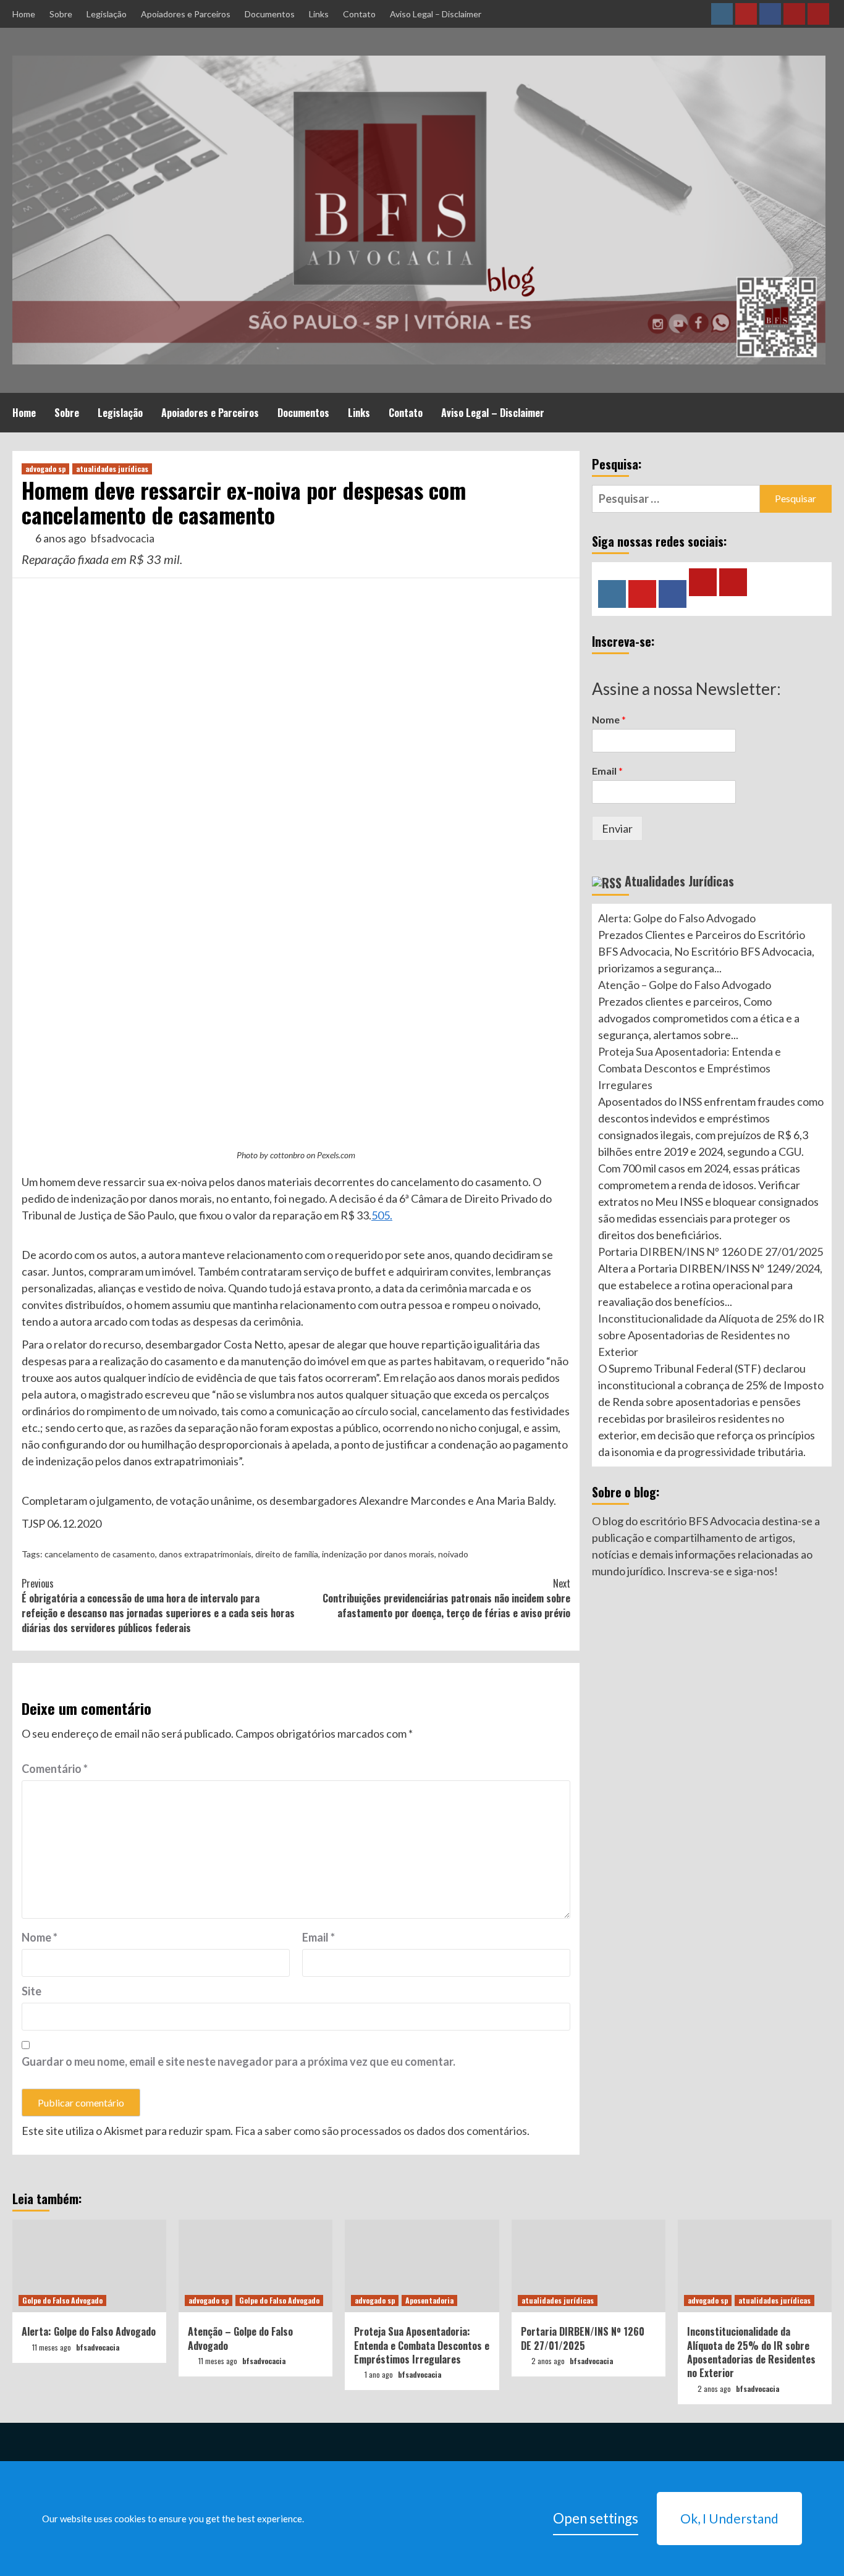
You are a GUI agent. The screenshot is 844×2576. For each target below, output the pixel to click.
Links (319, 14)
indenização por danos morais (378, 1554)
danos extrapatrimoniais (205, 1554)
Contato (359, 14)
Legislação (107, 14)
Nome (40, 1937)
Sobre (61, 14)
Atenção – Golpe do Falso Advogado (685, 985)
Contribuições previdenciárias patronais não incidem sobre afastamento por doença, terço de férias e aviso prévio (446, 1598)
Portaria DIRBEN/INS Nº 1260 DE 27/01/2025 (711, 1252)
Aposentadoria (429, 2300)
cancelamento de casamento (100, 1554)
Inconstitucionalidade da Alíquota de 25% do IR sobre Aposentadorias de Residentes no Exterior (711, 1336)
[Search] (824, 411)
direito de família (287, 1554)
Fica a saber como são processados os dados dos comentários (381, 2131)
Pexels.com (336, 1155)
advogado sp (45, 469)
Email (319, 1937)
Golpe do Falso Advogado (62, 2300)
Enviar (617, 828)
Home (24, 14)
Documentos (270, 14)
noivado (453, 1554)
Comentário (55, 1769)
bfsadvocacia (123, 538)
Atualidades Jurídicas (679, 881)
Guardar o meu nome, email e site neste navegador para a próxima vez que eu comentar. (238, 2061)
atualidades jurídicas (112, 469)
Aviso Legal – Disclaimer (436, 14)
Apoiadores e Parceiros (186, 14)
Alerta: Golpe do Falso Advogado (677, 919)
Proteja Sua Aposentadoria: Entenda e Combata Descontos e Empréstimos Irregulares (690, 1069)
